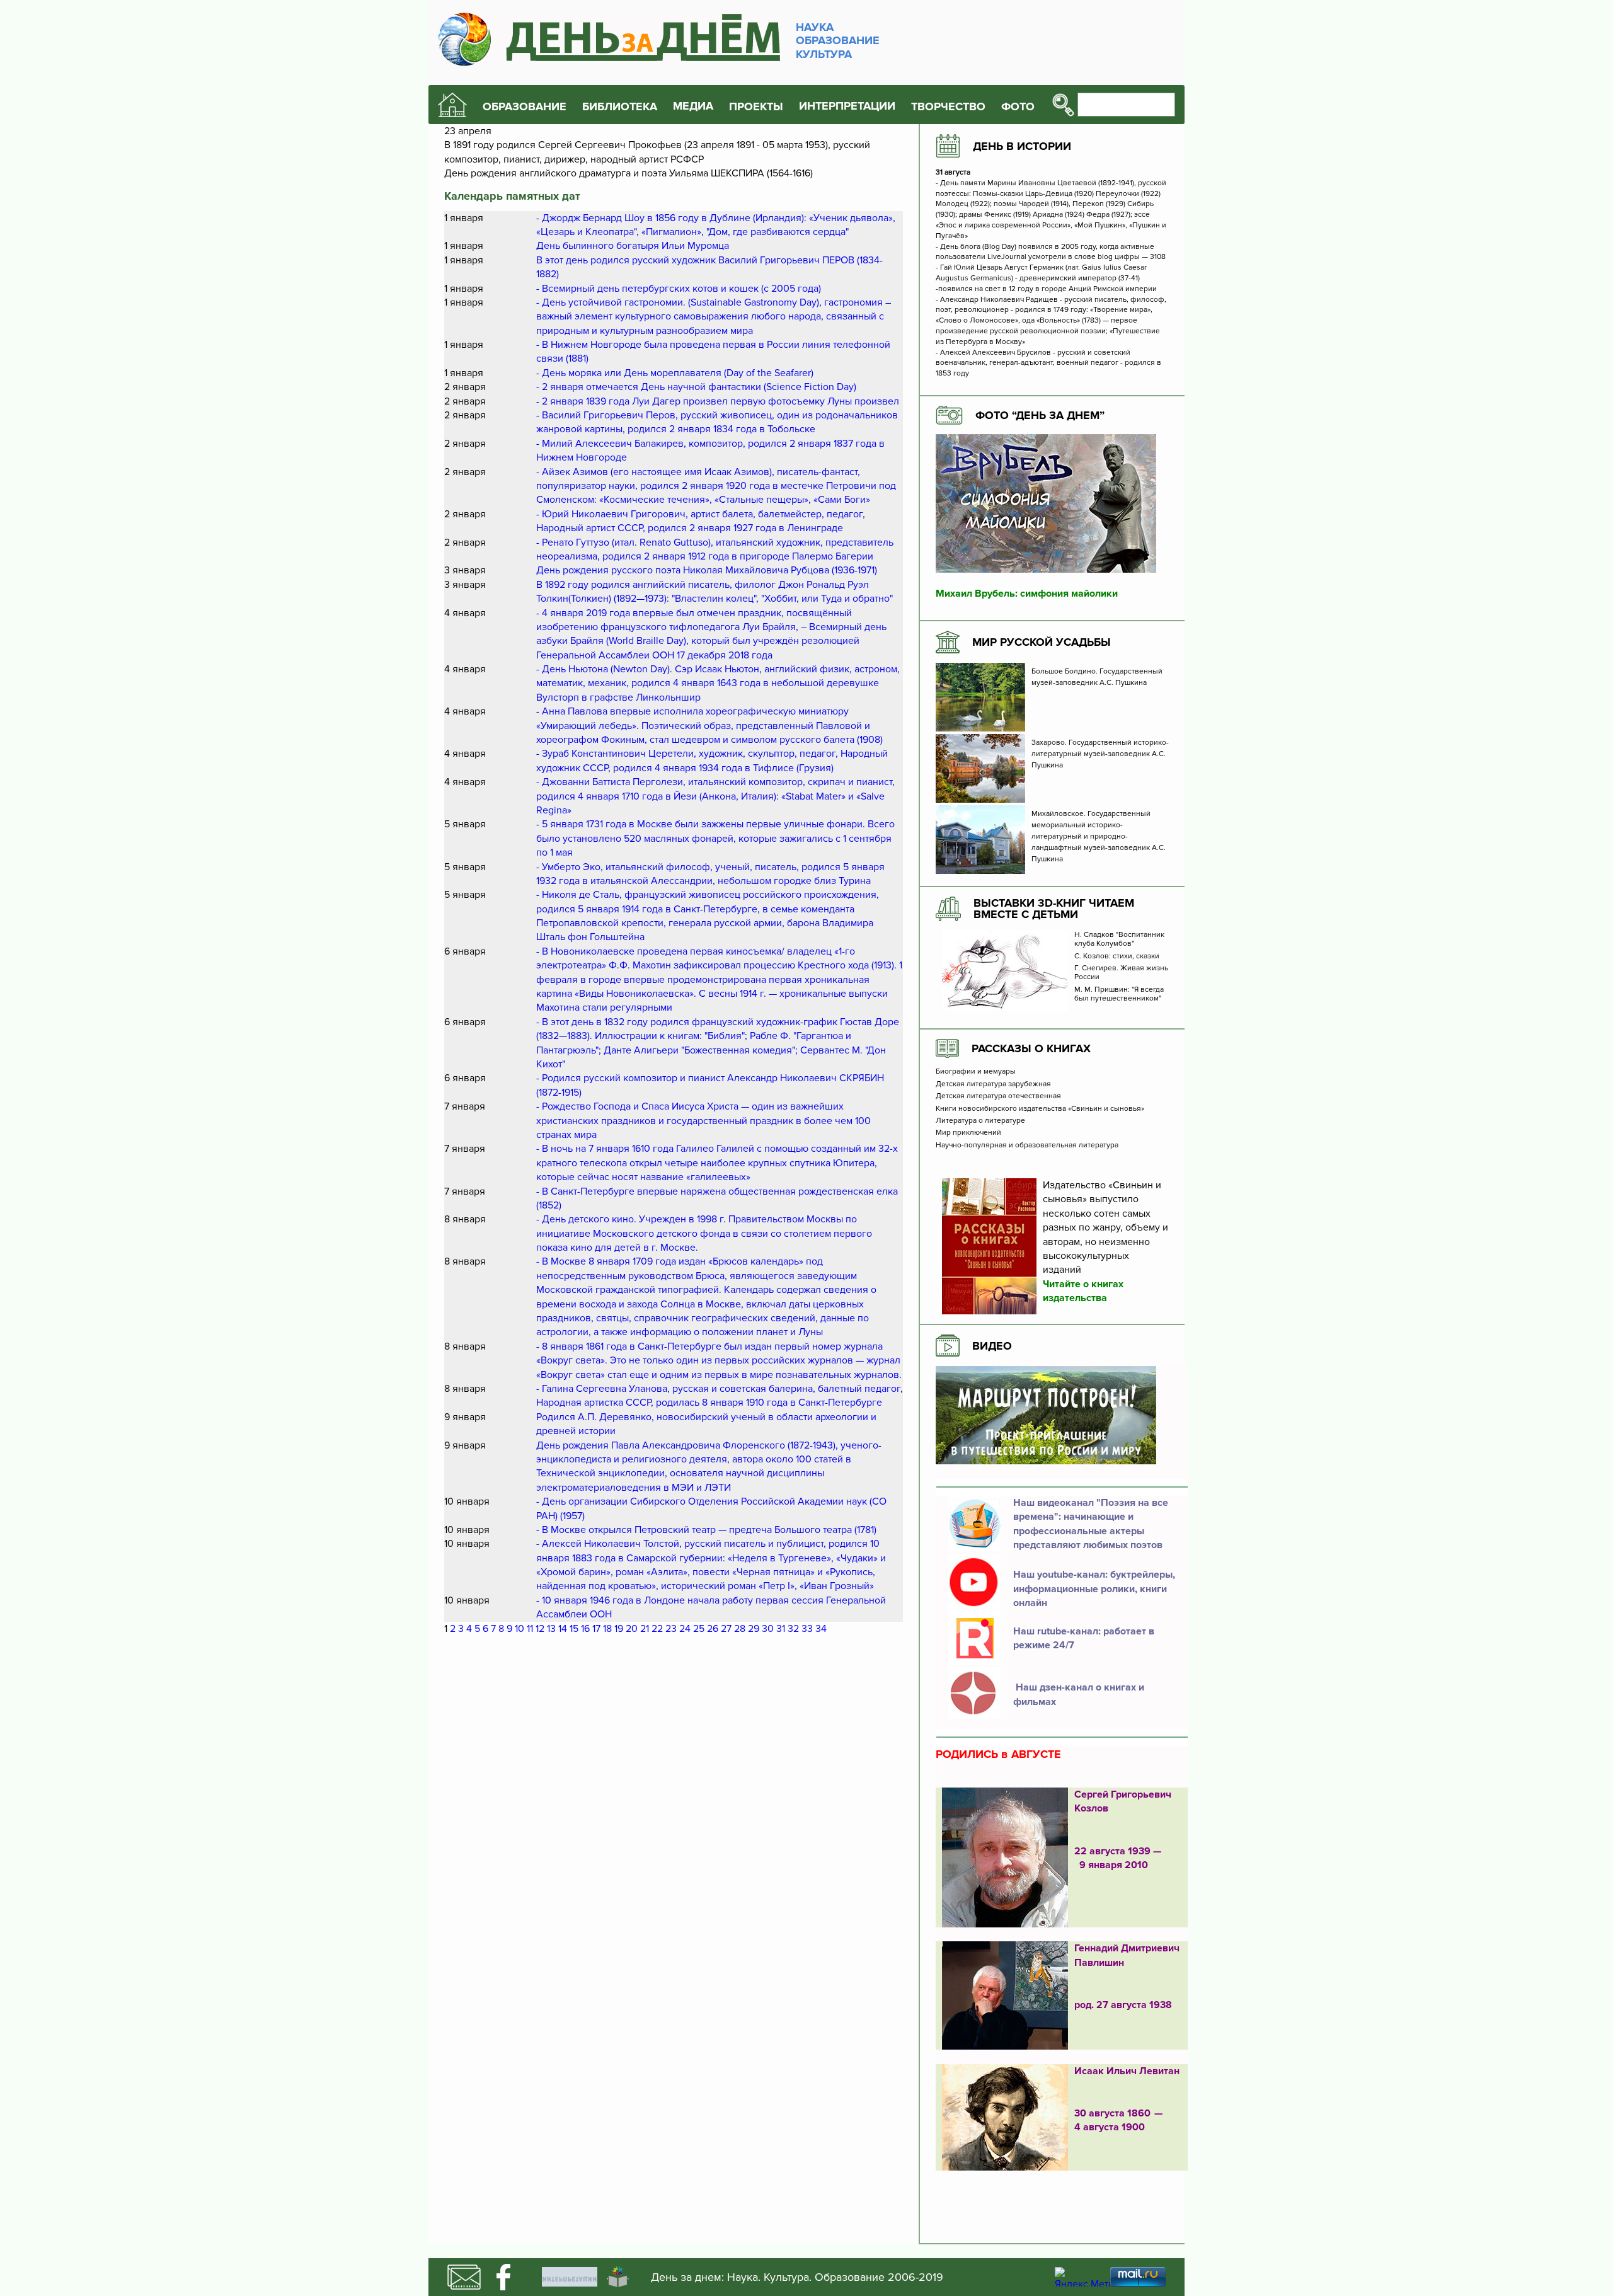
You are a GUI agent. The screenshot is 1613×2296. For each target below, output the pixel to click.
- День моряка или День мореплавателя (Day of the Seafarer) (675, 373)
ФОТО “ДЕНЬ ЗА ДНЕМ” (1040, 415)
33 (807, 1629)
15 (574, 1629)
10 (519, 1629)
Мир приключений (968, 1133)
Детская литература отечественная (998, 1096)
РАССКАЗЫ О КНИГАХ (1031, 1048)
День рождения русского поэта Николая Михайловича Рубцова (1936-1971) (707, 570)
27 (726, 1629)
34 (821, 1629)
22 (657, 1629)
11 (530, 1629)
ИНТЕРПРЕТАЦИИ (847, 106)
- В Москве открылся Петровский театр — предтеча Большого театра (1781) (706, 1530)
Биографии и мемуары (976, 1072)
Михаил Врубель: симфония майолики (1027, 594)
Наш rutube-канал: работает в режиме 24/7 (1084, 1638)
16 (585, 1629)
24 (685, 1629)
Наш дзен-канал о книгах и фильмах (1079, 1694)
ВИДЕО (992, 1346)
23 (671, 1629)
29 (754, 1629)
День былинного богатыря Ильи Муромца (633, 246)
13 (551, 1629)
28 (740, 1629)
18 (607, 1629)
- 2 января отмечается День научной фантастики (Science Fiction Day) (696, 387)
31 (781, 1629)
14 (563, 1629)
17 (596, 1629)
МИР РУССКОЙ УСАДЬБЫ (1042, 642)
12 (540, 1629)
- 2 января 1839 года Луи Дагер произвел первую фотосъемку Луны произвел (718, 401)
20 (632, 1629)
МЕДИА (693, 106)
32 (793, 1629)
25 (699, 1629)
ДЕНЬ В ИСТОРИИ (1022, 146)
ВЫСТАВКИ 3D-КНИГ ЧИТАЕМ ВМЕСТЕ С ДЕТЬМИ (1054, 909)
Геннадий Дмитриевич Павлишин (1127, 1955)
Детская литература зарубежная (993, 1084)
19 (619, 1629)
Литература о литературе (980, 1121)
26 (713, 1629)
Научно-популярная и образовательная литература (1027, 1145)
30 (768, 1629)
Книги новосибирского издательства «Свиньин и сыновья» (1040, 1109)
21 (645, 1629)
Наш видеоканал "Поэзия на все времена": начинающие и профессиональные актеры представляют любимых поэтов (1091, 1524)
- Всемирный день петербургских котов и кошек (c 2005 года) (679, 289)
